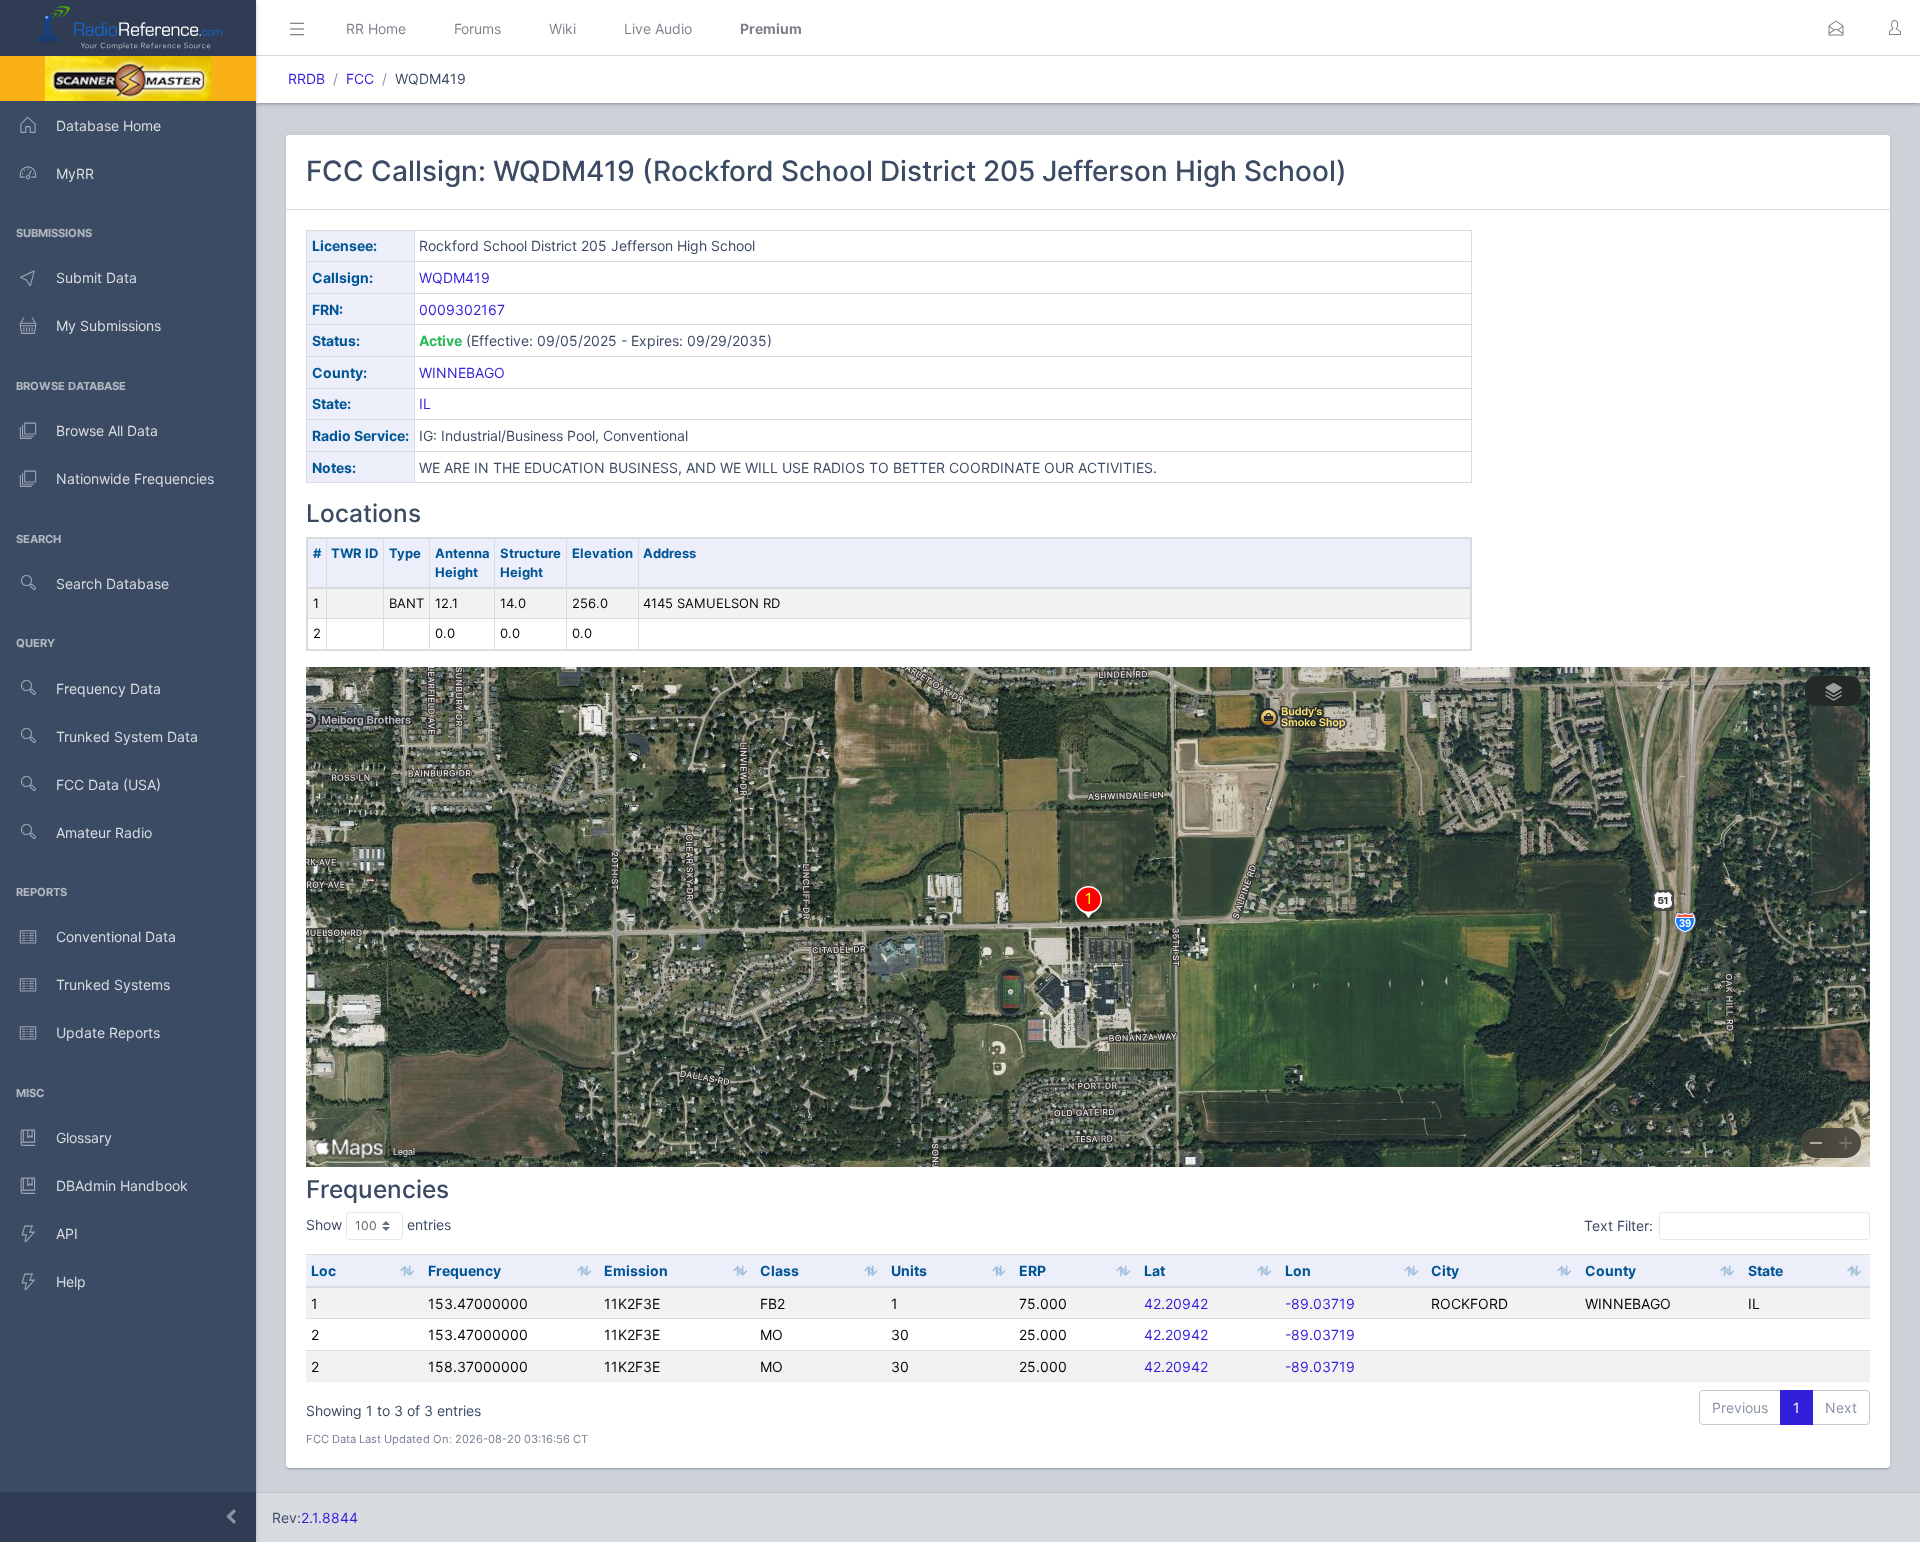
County (1610, 1270)
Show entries (378, 1224)
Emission (636, 1270)
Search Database (112, 583)
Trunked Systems (113, 984)
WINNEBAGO (462, 372)
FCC (360, 78)
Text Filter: (1618, 1225)
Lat (1154, 1270)
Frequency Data (108, 688)
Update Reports (108, 1032)
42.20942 (1176, 1303)
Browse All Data (107, 430)
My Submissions (108, 325)
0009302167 (462, 309)
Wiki (562, 28)
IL (425, 403)
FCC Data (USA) (108, 784)
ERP (1032, 1270)
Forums (477, 28)
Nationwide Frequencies (135, 478)
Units (909, 1270)
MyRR (75, 173)
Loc (323, 1270)
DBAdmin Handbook (122, 1185)
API (67, 1233)
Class (779, 1270)
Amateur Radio (104, 832)
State (1765, 1270)
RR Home (376, 28)
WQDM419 (454, 277)
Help (71, 1281)
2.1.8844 (329, 1517)
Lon (1298, 1270)
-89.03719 (1320, 1303)
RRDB (306, 78)
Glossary (84, 1137)
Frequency (464, 1270)
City (1445, 1270)
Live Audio (658, 28)
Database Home (108, 125)
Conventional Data (116, 936)
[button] (1836, 28)
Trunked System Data (127, 736)
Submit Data (96, 277)
